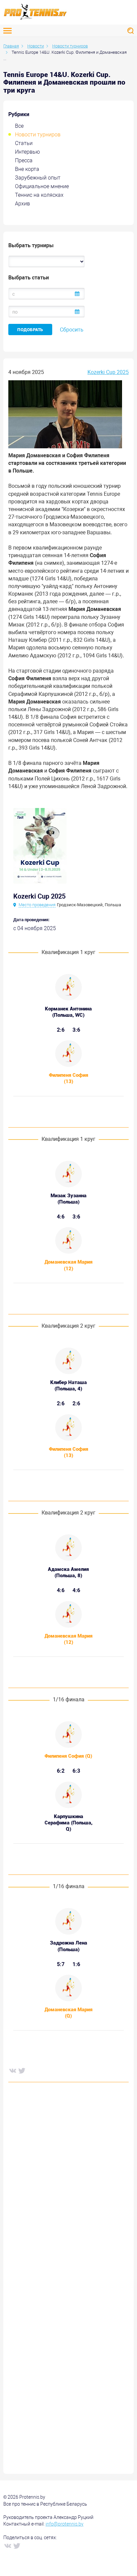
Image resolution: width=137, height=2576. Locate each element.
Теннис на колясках (39, 195)
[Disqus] (68, 2188)
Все (19, 126)
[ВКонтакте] (12, 2070)
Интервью (27, 152)
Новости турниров (38, 135)
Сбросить (72, 330)
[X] (22, 2070)
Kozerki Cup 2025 (108, 372)
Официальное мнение (42, 186)
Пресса (24, 160)
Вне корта (27, 169)
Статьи (24, 143)
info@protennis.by (65, 2524)
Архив (22, 204)
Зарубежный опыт (38, 178)
